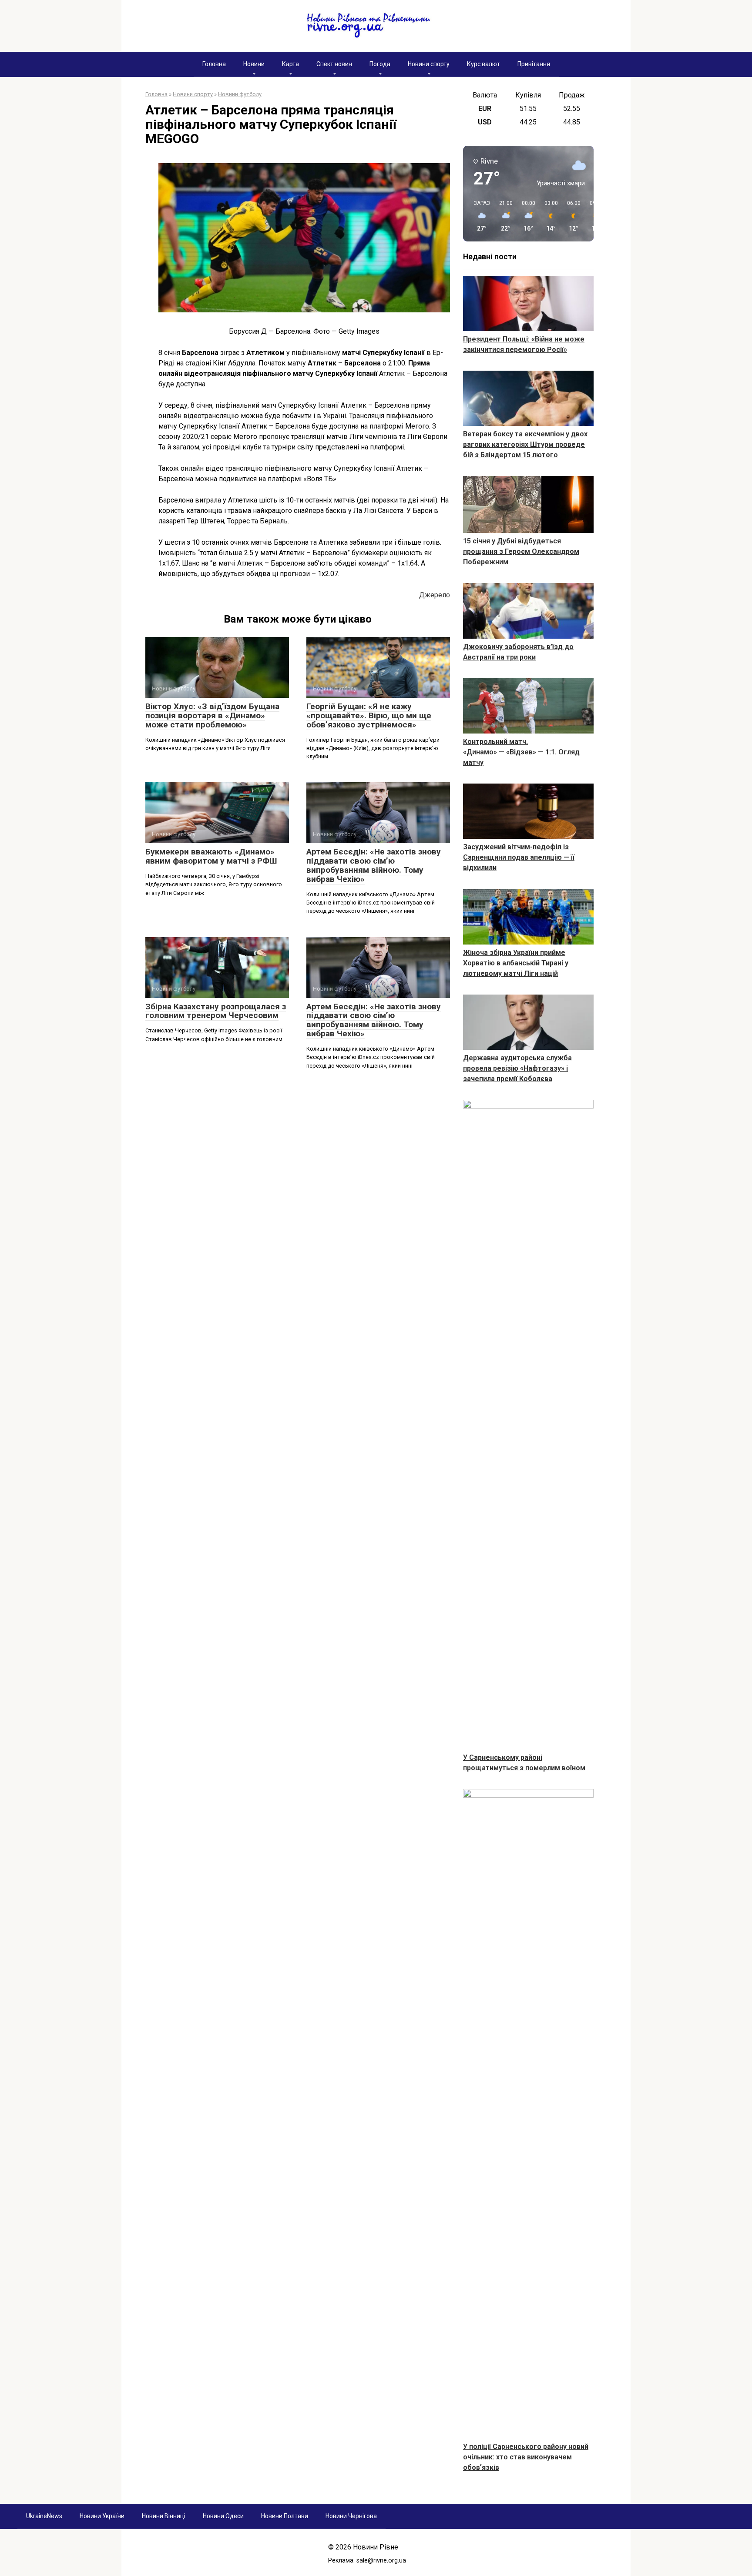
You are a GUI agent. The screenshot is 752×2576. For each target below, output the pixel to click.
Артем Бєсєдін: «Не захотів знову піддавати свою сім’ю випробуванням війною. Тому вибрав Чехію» (374, 865)
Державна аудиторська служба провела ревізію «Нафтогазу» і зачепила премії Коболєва (517, 1068)
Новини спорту (429, 64)
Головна (214, 64)
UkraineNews (44, 2516)
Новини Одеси (223, 2516)
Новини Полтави (285, 2516)
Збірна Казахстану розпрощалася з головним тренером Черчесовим (216, 1011)
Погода (380, 64)
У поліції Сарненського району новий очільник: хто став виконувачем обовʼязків (526, 2457)
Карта (290, 64)
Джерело (435, 595)
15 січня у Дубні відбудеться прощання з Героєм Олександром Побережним (521, 551)
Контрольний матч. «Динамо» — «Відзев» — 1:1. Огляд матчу (521, 752)
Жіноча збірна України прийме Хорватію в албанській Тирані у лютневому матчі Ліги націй (516, 963)
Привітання (534, 64)
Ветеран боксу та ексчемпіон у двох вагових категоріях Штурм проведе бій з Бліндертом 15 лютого (525, 444)
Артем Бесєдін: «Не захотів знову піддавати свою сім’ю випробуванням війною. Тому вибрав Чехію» (374, 1020)
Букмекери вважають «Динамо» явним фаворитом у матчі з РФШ (211, 856)
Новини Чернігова (351, 2516)
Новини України (102, 2516)
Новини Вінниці (164, 2516)
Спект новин (334, 64)
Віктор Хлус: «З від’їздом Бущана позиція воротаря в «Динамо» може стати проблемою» (212, 715)
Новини (254, 64)
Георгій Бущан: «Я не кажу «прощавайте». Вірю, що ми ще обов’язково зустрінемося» (369, 715)
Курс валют (483, 64)
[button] (479, 216)
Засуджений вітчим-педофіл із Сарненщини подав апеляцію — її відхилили (519, 857)
